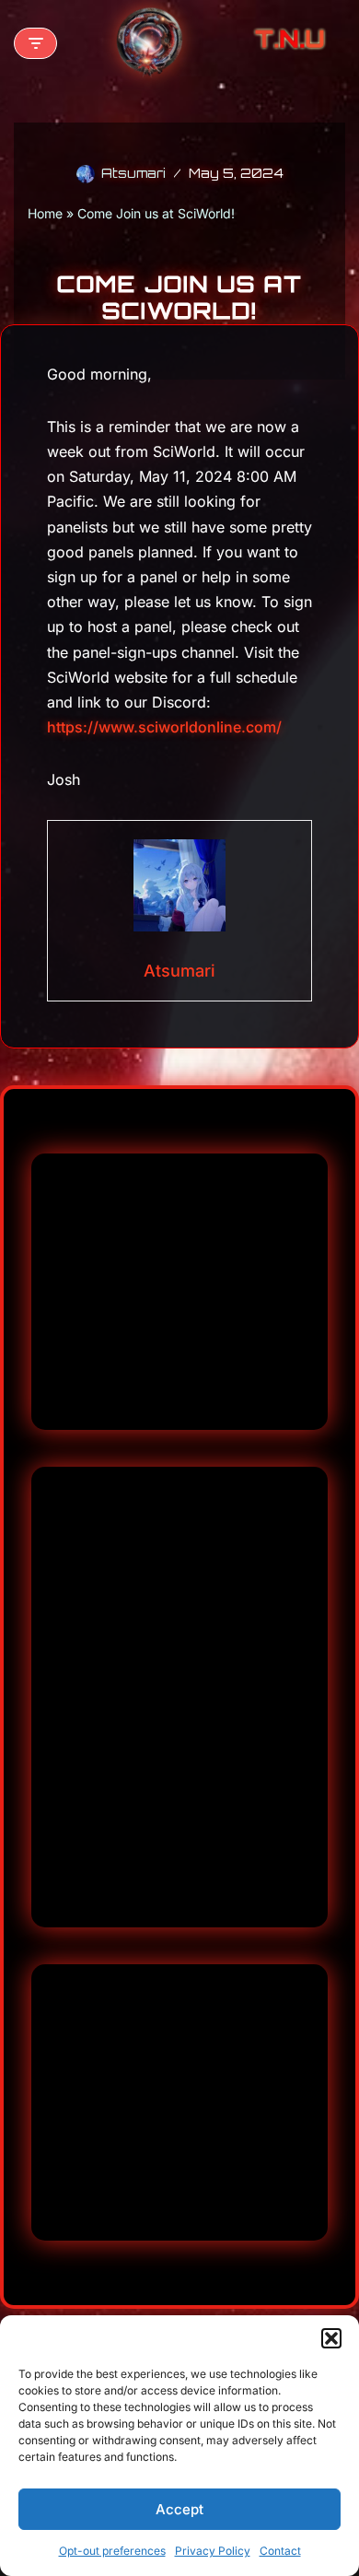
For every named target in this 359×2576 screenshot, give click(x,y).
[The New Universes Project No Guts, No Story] (149, 43)
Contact (280, 2551)
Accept (179, 2509)
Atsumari (133, 173)
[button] (331, 2338)
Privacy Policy (213, 2551)
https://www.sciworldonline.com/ (164, 727)
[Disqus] (179, 1292)
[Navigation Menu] (35, 43)
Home (45, 213)
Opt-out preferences (112, 2551)
